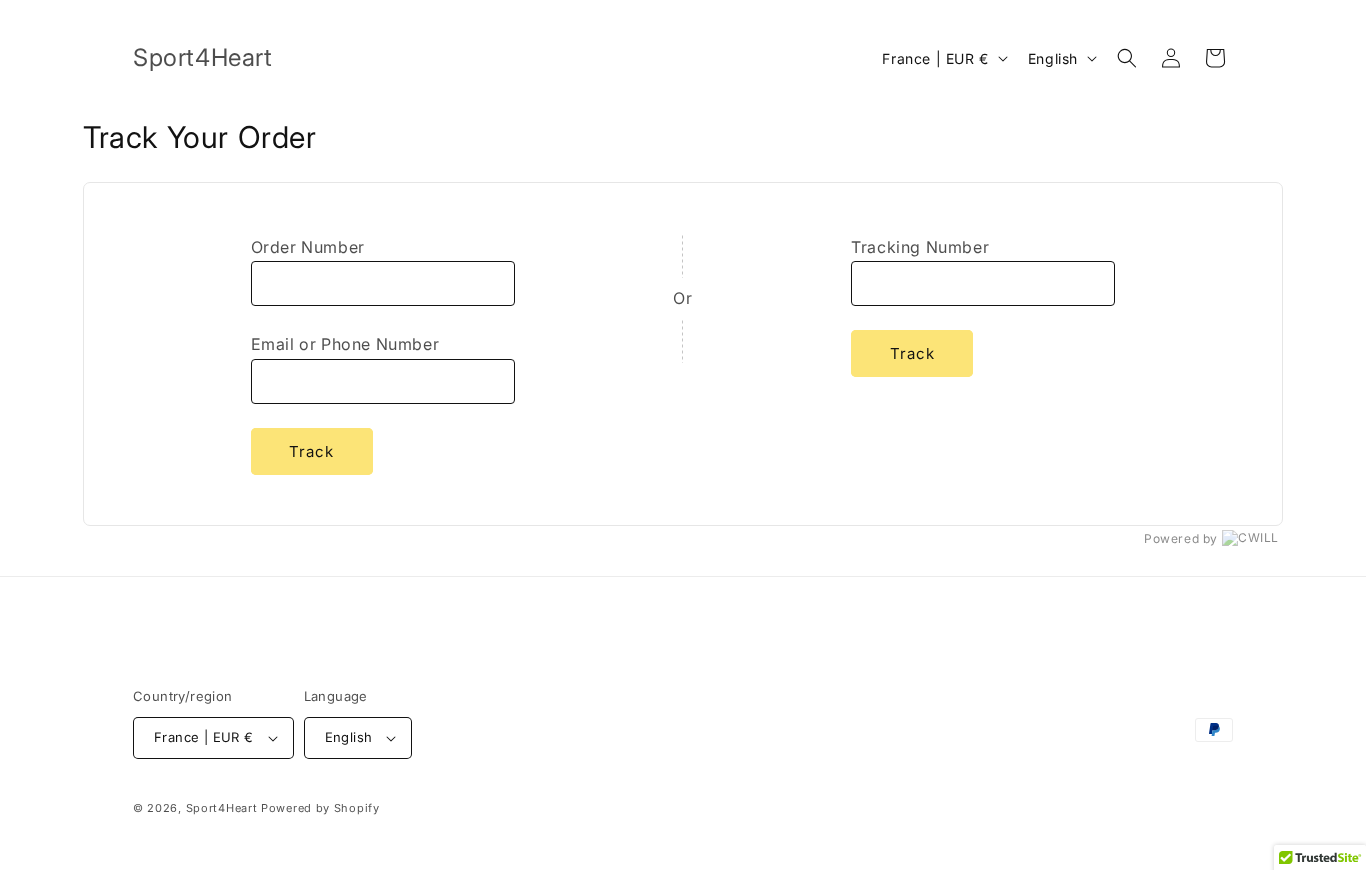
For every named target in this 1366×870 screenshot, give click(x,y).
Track (311, 451)
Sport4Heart (222, 808)
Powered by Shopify (320, 808)
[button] (1127, 58)
